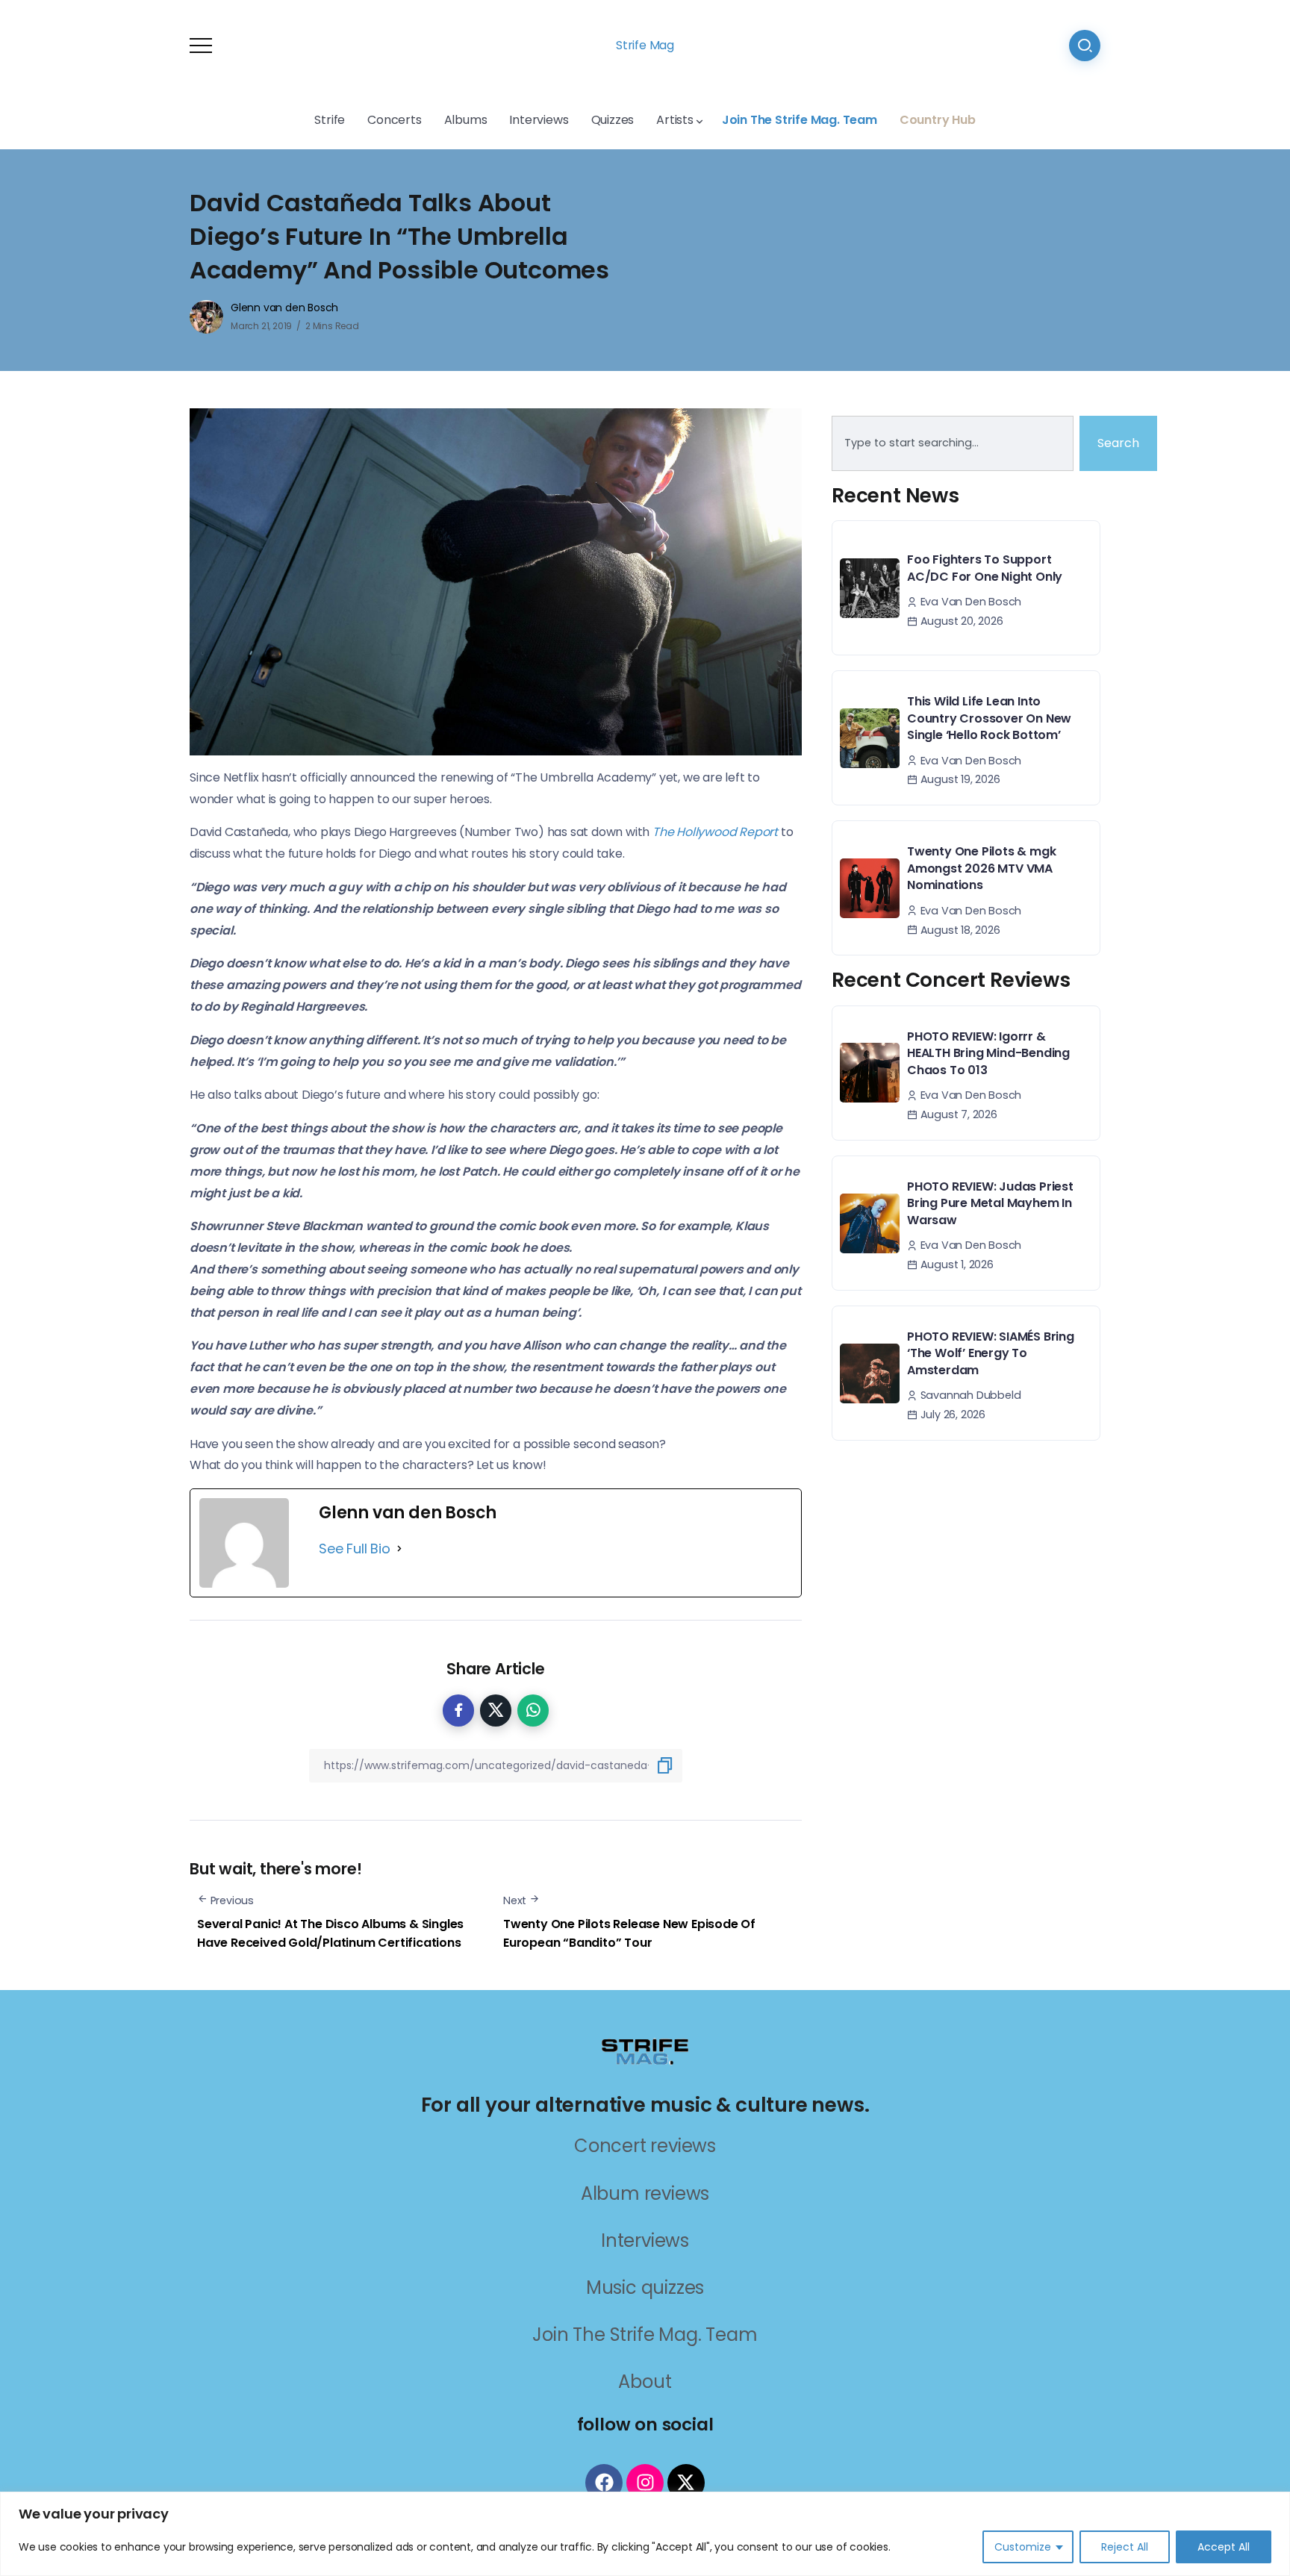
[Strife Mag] (645, 2050)
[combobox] (953, 443)
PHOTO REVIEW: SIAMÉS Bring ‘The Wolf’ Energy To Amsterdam (991, 1353)
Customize (1023, 2547)
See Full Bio (355, 1549)
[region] (645, 2534)
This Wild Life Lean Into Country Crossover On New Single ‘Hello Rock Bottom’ (989, 718)
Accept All (1224, 2547)
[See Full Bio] (399, 1549)
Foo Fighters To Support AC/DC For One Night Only (985, 568)
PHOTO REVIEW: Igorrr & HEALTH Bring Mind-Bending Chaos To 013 (988, 1053)
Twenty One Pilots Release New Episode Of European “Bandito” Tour (629, 1934)
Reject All (1125, 2547)
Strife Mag (645, 45)
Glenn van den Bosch (284, 308)
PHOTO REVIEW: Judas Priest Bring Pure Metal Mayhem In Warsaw (990, 1203)
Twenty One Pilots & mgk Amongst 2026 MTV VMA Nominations (981, 868)
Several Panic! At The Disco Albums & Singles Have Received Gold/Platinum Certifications (330, 1934)
